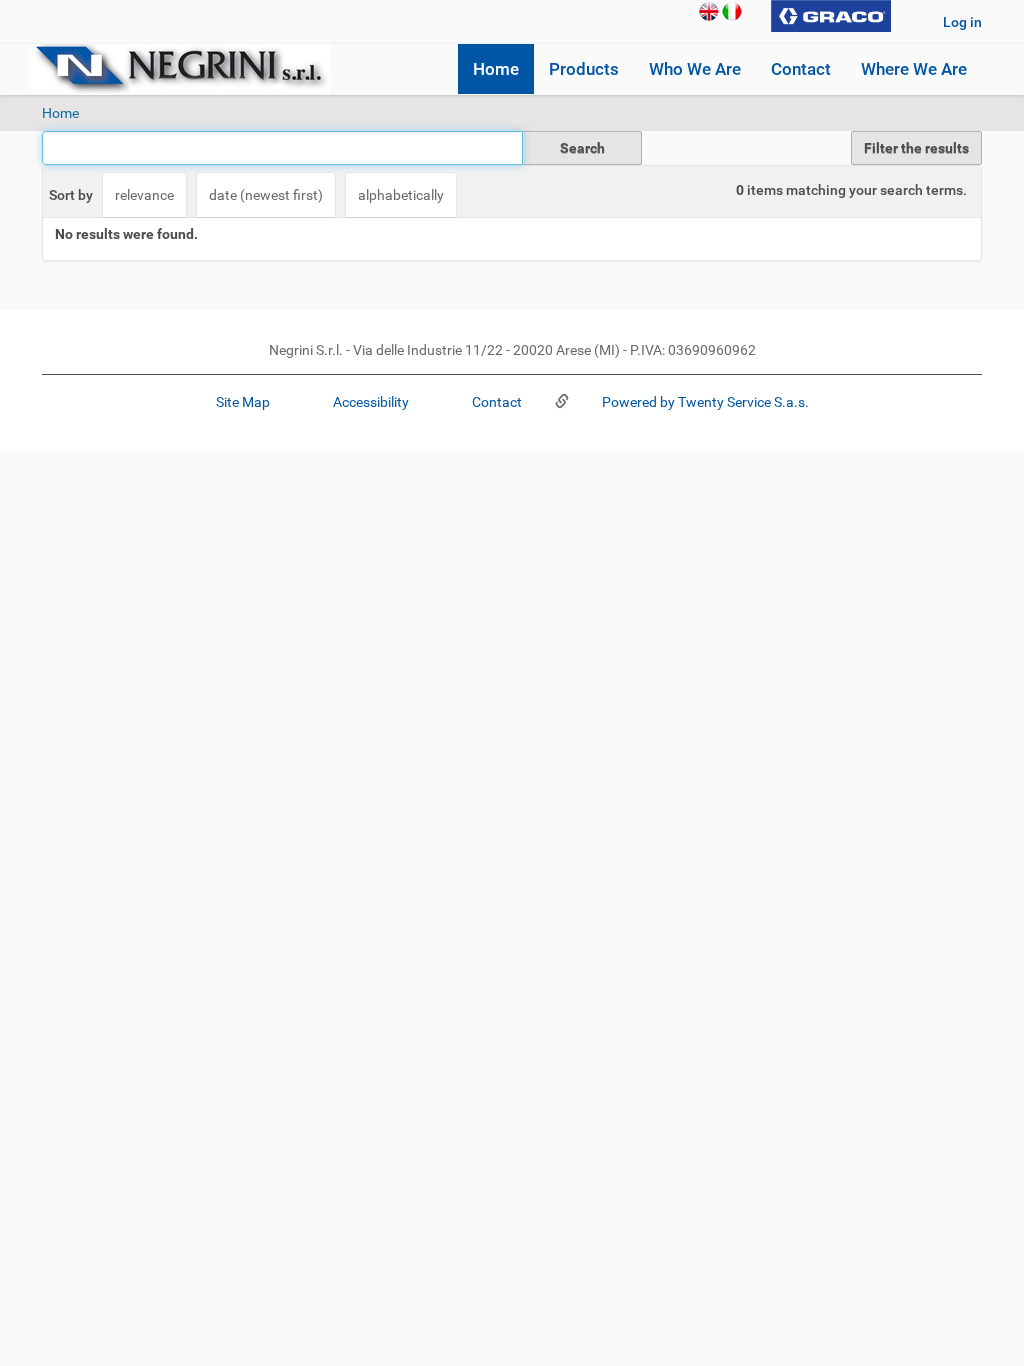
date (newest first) (266, 195)
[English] (709, 10)
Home (496, 69)
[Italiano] (732, 10)
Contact (801, 69)
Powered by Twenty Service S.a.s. (704, 402)
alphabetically (401, 195)
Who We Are (695, 69)
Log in (962, 22)
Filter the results (916, 148)
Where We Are (914, 69)
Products (584, 69)
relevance (144, 195)
